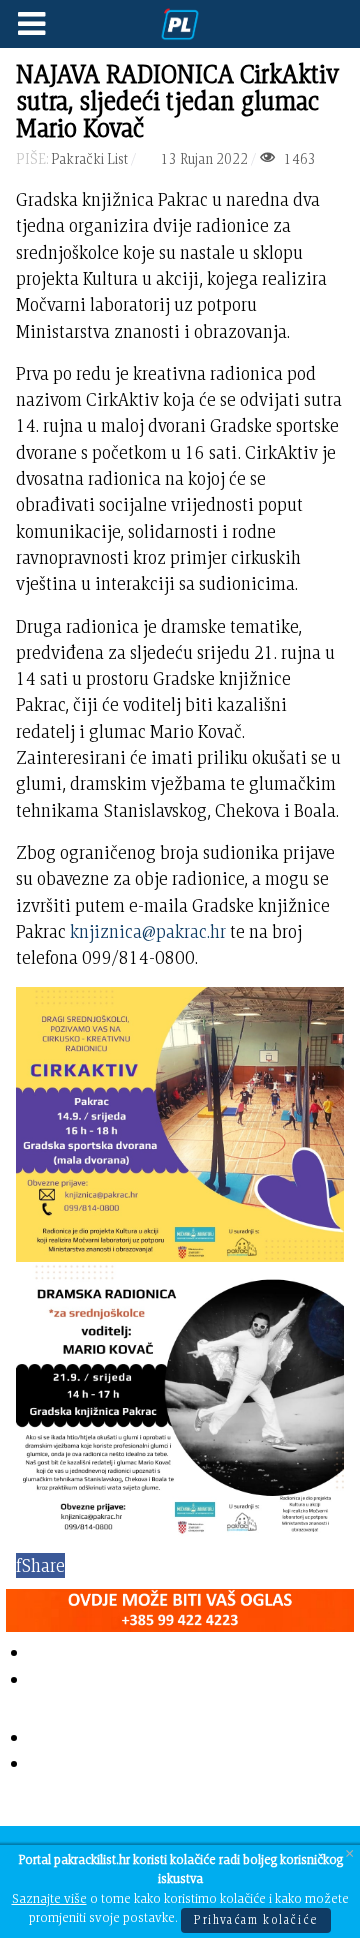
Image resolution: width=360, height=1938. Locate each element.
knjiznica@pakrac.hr (148, 931)
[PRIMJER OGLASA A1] (180, 1606)
